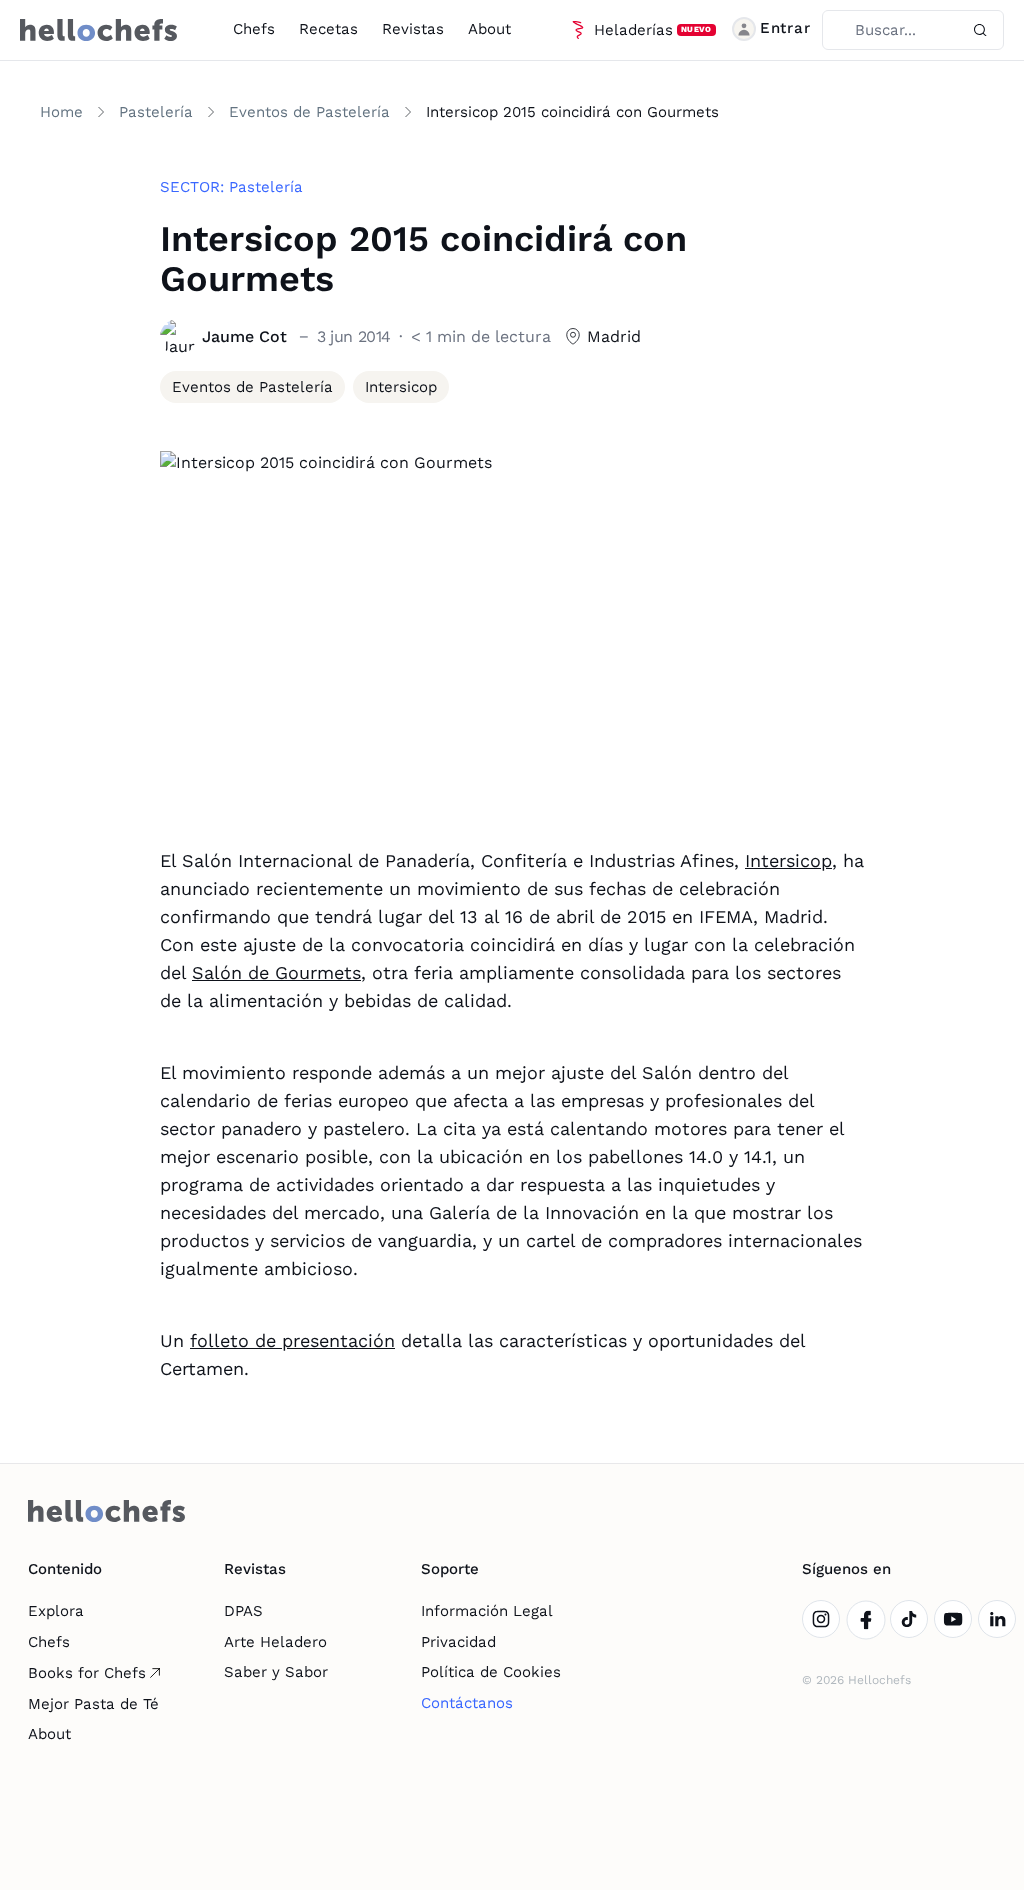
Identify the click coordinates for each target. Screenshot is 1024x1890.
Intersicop (788, 860)
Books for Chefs (87, 1673)
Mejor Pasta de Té (93, 1704)
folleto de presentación (292, 1340)
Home (61, 112)
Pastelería (156, 112)
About (489, 29)
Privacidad (458, 1642)
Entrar (785, 28)
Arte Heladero (275, 1642)
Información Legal (487, 1611)
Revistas (413, 29)
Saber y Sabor (276, 1672)
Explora (56, 1611)
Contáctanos (467, 1703)
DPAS (243, 1611)
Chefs (254, 29)
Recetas (328, 29)
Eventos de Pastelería (309, 112)
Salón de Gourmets (276, 972)
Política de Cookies (491, 1672)
